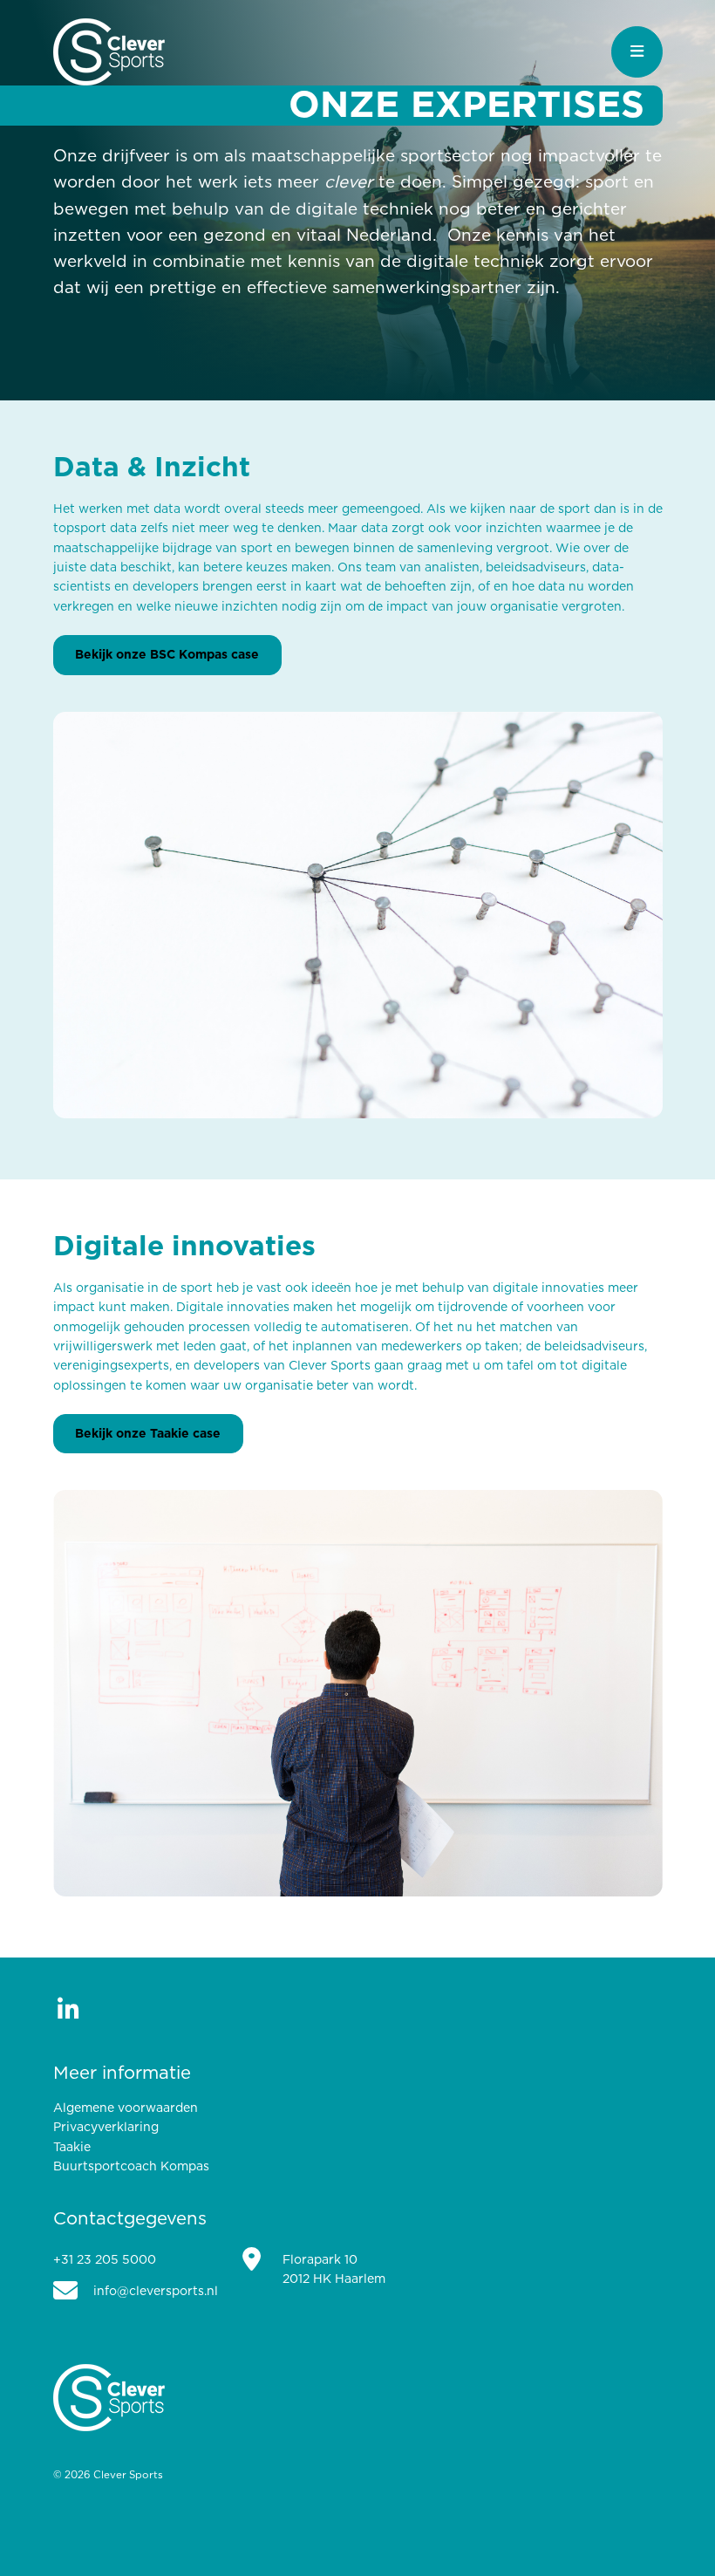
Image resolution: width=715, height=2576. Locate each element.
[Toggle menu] (637, 52)
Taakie (72, 2148)
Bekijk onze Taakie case (148, 1434)
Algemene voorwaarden (126, 2108)
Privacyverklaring (106, 2128)
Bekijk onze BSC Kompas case (167, 655)
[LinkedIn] (68, 2009)
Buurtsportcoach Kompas (131, 2167)
